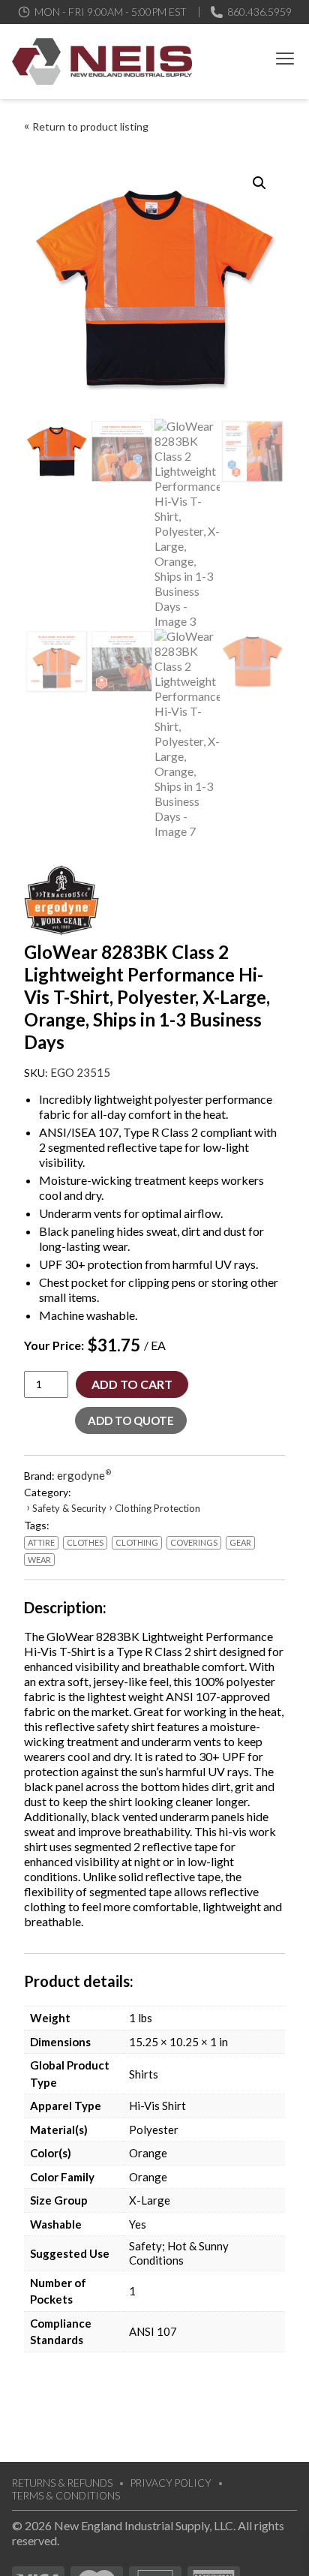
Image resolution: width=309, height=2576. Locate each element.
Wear (39, 1560)
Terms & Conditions (66, 2496)
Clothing (137, 1542)
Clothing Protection (157, 1508)
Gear (240, 1542)
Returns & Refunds (62, 2483)
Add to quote (131, 1420)
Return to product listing (90, 126)
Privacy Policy (171, 2483)
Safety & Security (69, 1508)
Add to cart (132, 1384)
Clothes (85, 1542)
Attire (41, 1542)
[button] (259, 183)
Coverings (194, 1542)
